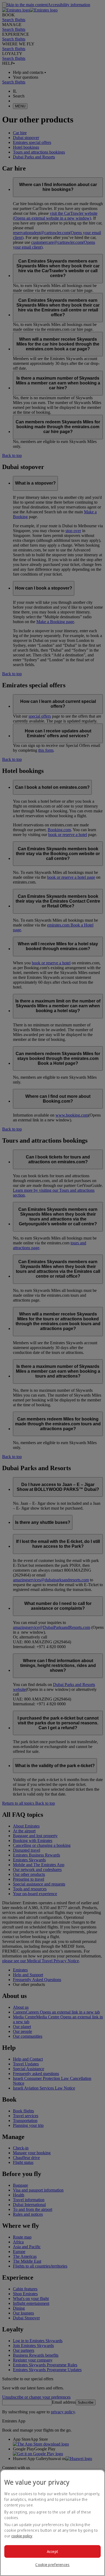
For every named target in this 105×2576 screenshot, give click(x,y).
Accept (53, 2551)
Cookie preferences (52, 2565)
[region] (52, 2523)
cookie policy (22, 2536)
